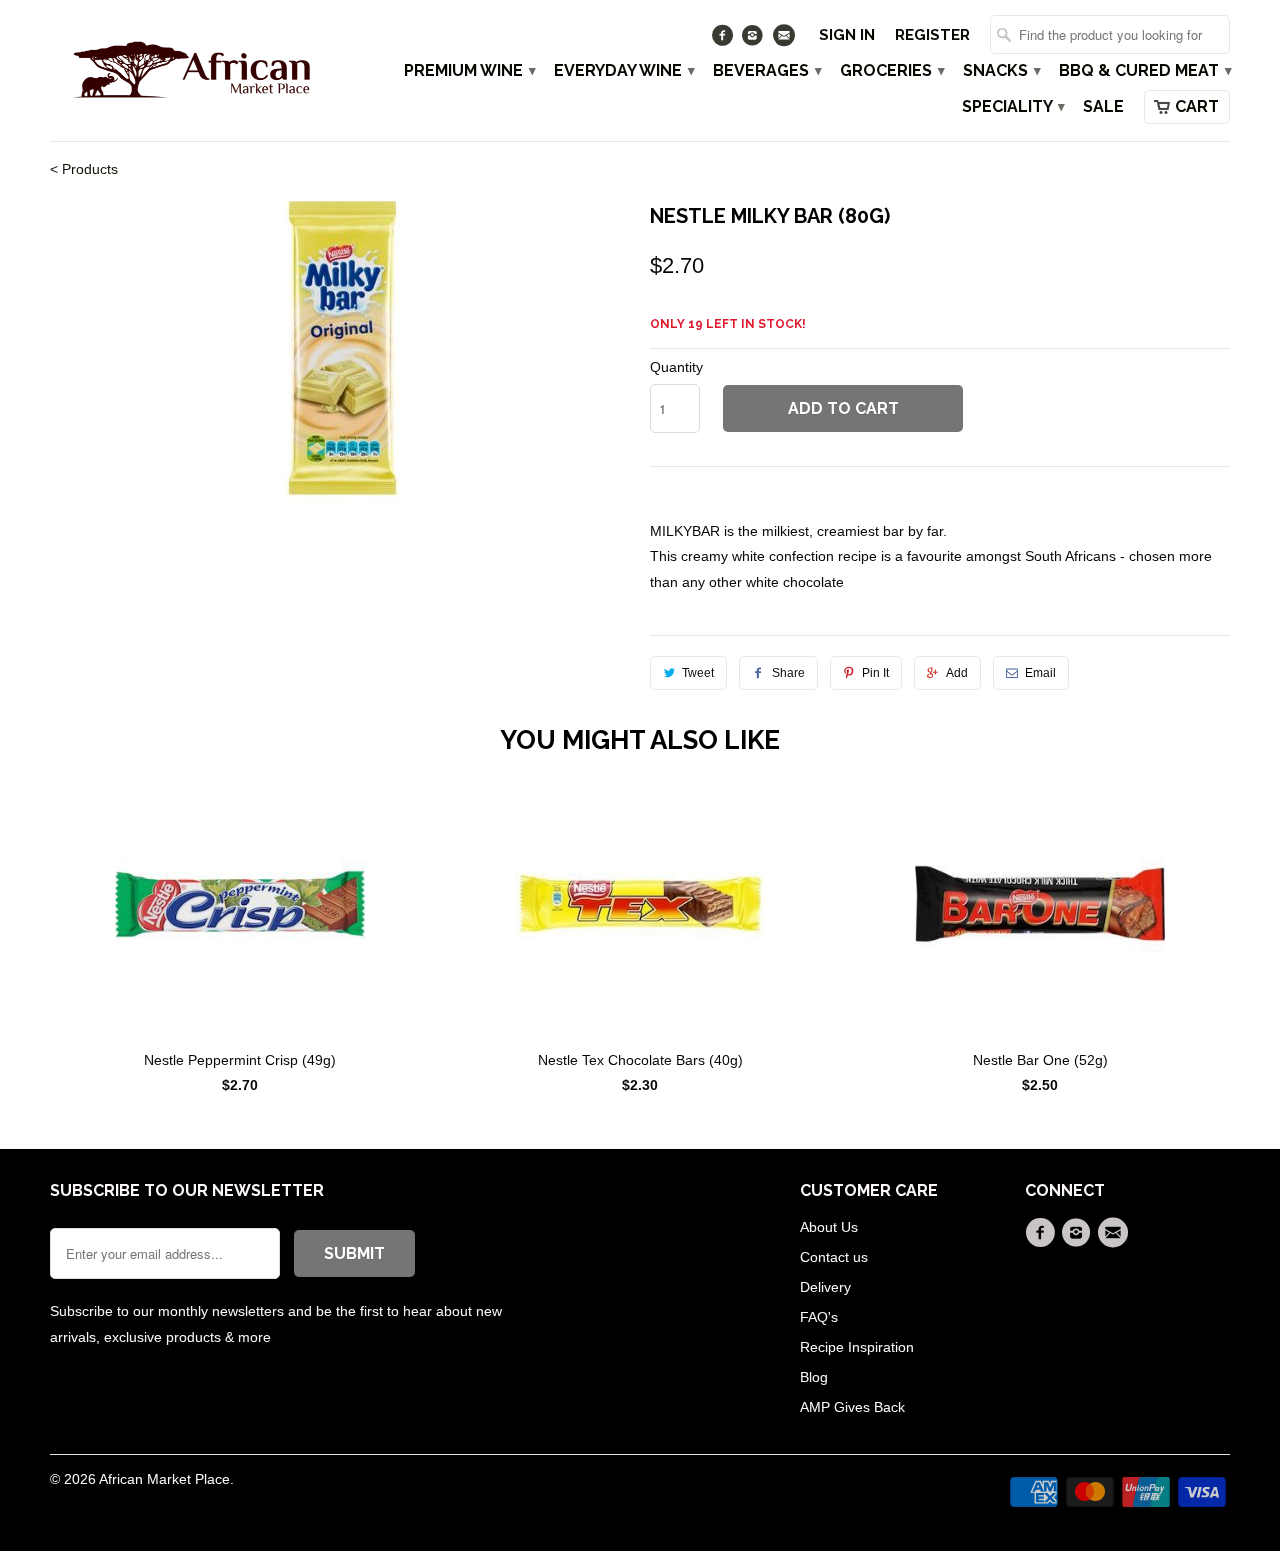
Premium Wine (469, 71)
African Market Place (164, 1479)
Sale (1103, 107)
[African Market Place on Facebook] (724, 40)
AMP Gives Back (852, 1407)
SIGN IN (847, 35)
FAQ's (819, 1317)
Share (788, 673)
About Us (829, 1227)
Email (1040, 673)
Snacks (1001, 71)
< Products (84, 169)
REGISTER (932, 35)
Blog (814, 1377)
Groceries (891, 71)
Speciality (1012, 107)
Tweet (698, 673)
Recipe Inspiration (857, 1347)
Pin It (875, 673)
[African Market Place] (190, 69)
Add (957, 673)
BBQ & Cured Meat (1144, 71)
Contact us (834, 1257)
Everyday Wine (623, 71)
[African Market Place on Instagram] (755, 40)
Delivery (825, 1287)
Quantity (676, 367)
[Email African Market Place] (785, 40)
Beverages (766, 71)
